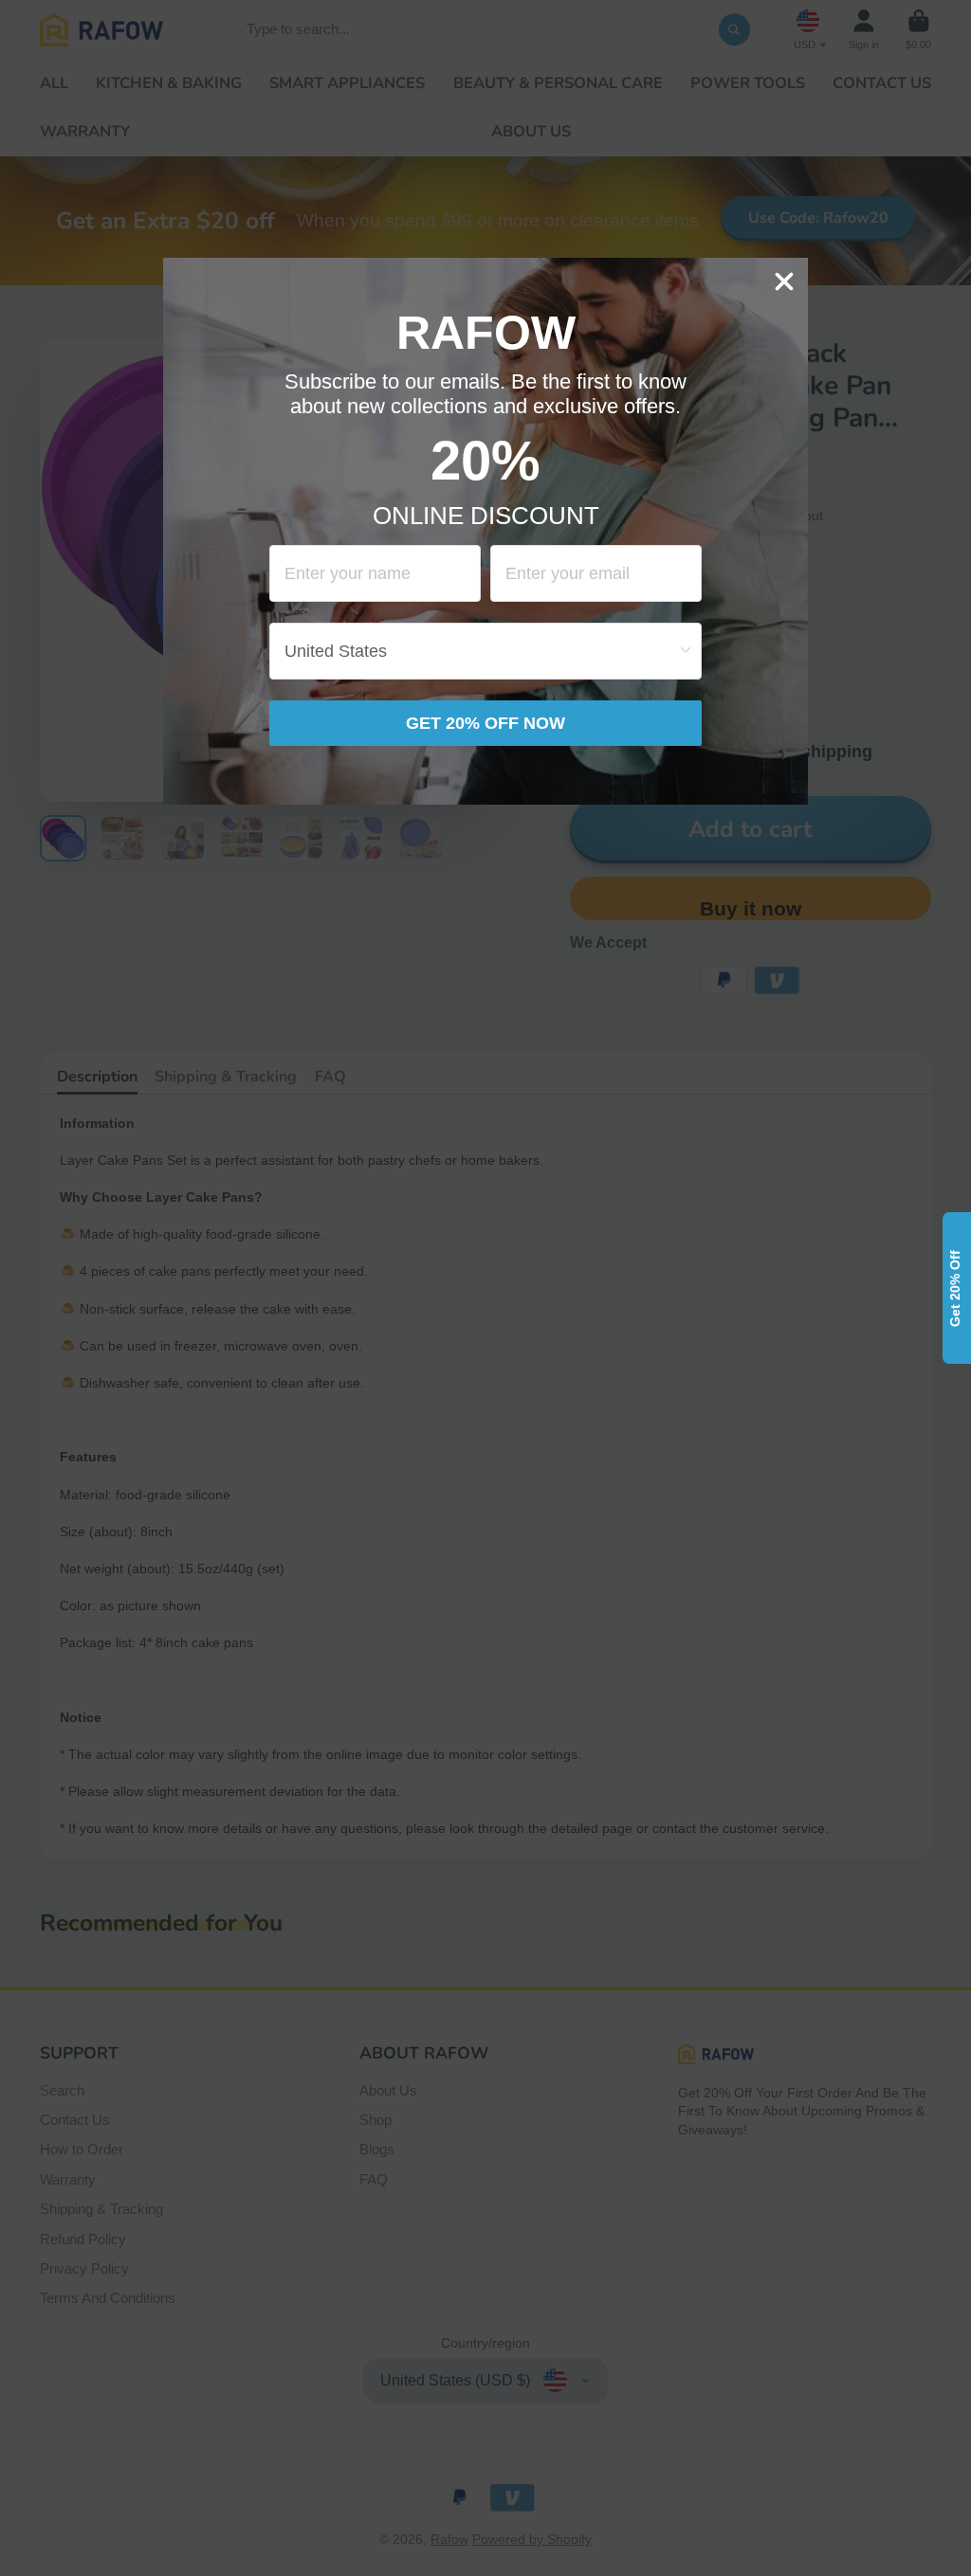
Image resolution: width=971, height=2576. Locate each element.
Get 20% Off (955, 1288)
